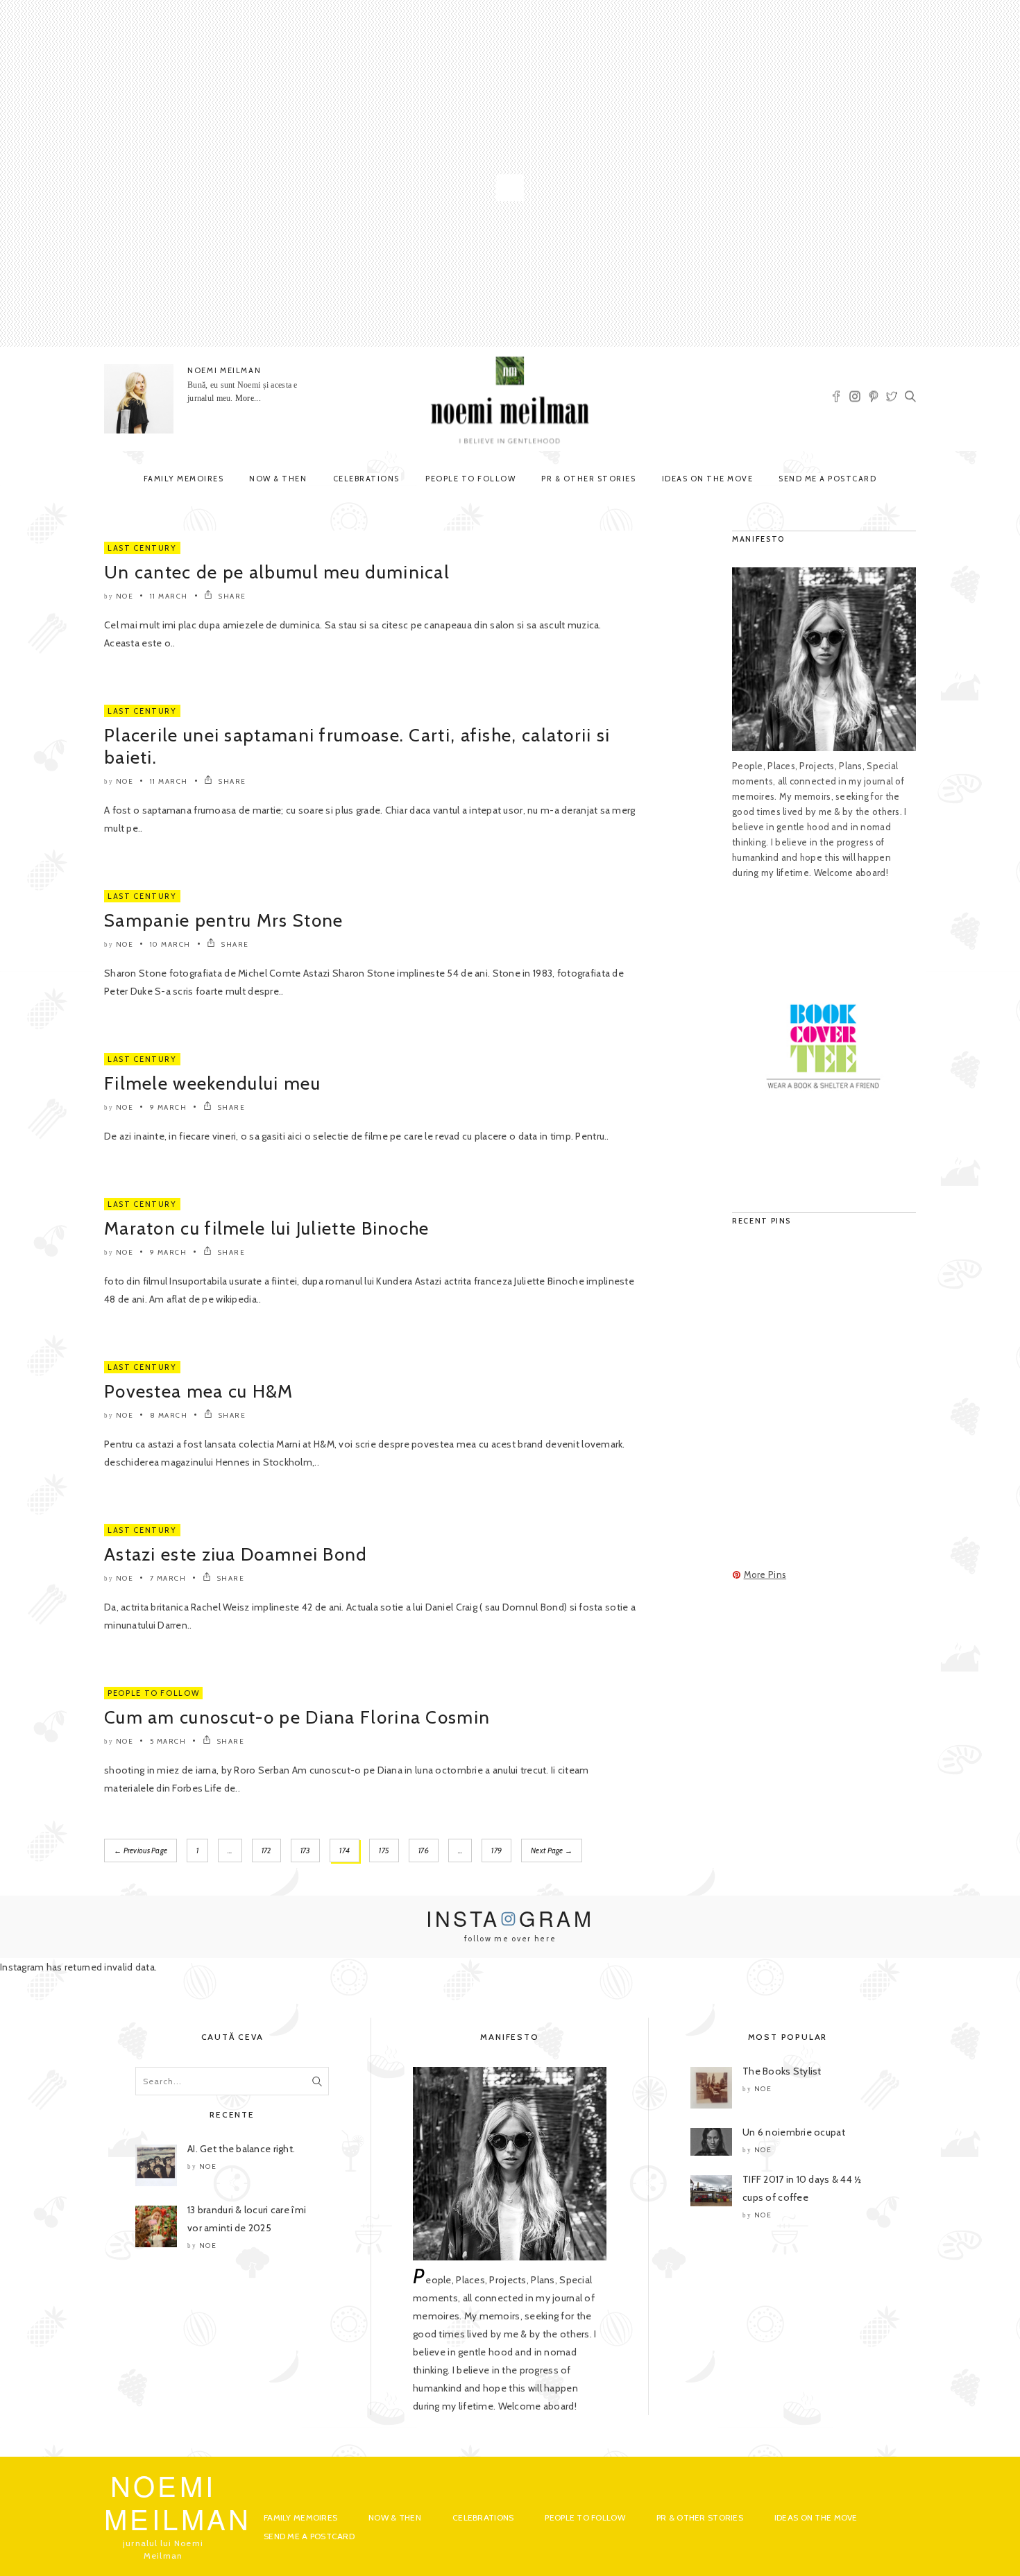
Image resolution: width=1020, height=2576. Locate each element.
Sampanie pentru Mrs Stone (224, 920)
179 (496, 1851)
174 (345, 1851)
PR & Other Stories (588, 479)
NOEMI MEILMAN (224, 370)
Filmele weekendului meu (212, 1083)
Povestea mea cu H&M (199, 1391)
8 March (169, 1415)
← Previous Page (141, 1851)
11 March (169, 596)
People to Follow (470, 479)
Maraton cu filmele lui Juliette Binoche (267, 1228)
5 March (168, 1741)
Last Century (142, 548)
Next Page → (552, 1851)
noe (125, 596)
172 (266, 1851)
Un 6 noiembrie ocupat (794, 2132)
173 (306, 1851)
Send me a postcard (827, 479)
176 (424, 1851)
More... (248, 398)
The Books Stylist (782, 2071)
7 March (168, 1578)
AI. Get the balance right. (241, 2149)
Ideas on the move (708, 479)
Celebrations (366, 479)
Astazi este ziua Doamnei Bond (236, 1554)
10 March (170, 944)
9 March (169, 1107)
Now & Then (278, 479)
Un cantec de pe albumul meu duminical (277, 572)
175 (384, 1851)
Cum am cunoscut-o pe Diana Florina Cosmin (297, 1717)
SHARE (231, 596)
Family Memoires (184, 479)
